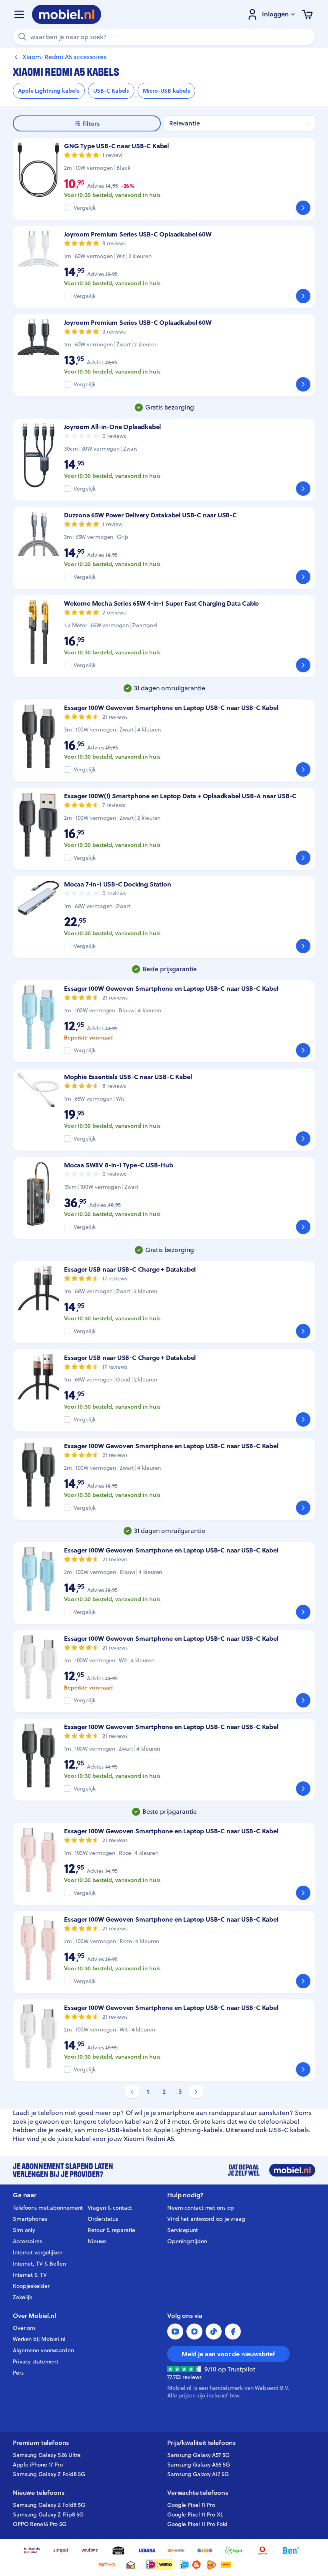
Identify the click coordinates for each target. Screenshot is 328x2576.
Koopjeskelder (31, 2286)
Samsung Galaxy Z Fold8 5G (49, 2474)
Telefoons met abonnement (48, 2208)
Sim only (24, 2230)
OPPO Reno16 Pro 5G (40, 2524)
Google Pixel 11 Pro (191, 2505)
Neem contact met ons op (200, 2208)
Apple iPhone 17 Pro (38, 2465)
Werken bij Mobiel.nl (39, 2339)
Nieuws (97, 2241)
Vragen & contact (110, 2208)
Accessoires (27, 2241)
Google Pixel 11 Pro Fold (197, 2524)
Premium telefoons (41, 2443)
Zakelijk (22, 2297)
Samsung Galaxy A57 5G (198, 2455)
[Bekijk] (303, 208)
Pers (18, 2373)
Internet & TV (30, 2275)
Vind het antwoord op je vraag (206, 2219)
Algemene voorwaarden (43, 2350)
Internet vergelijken (38, 2252)
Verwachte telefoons (198, 2493)
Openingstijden (187, 2241)
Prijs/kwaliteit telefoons (201, 2443)
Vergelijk (85, 208)
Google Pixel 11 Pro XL (195, 2514)
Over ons (24, 2328)
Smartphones (30, 2219)
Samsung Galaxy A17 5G (198, 2474)
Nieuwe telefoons (38, 2493)
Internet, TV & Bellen (39, 2264)
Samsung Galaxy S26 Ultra (47, 2455)
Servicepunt (183, 2230)
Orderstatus (103, 2219)
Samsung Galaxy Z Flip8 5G (48, 2514)
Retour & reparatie (111, 2230)
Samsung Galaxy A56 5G (199, 2465)
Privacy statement (36, 2361)
